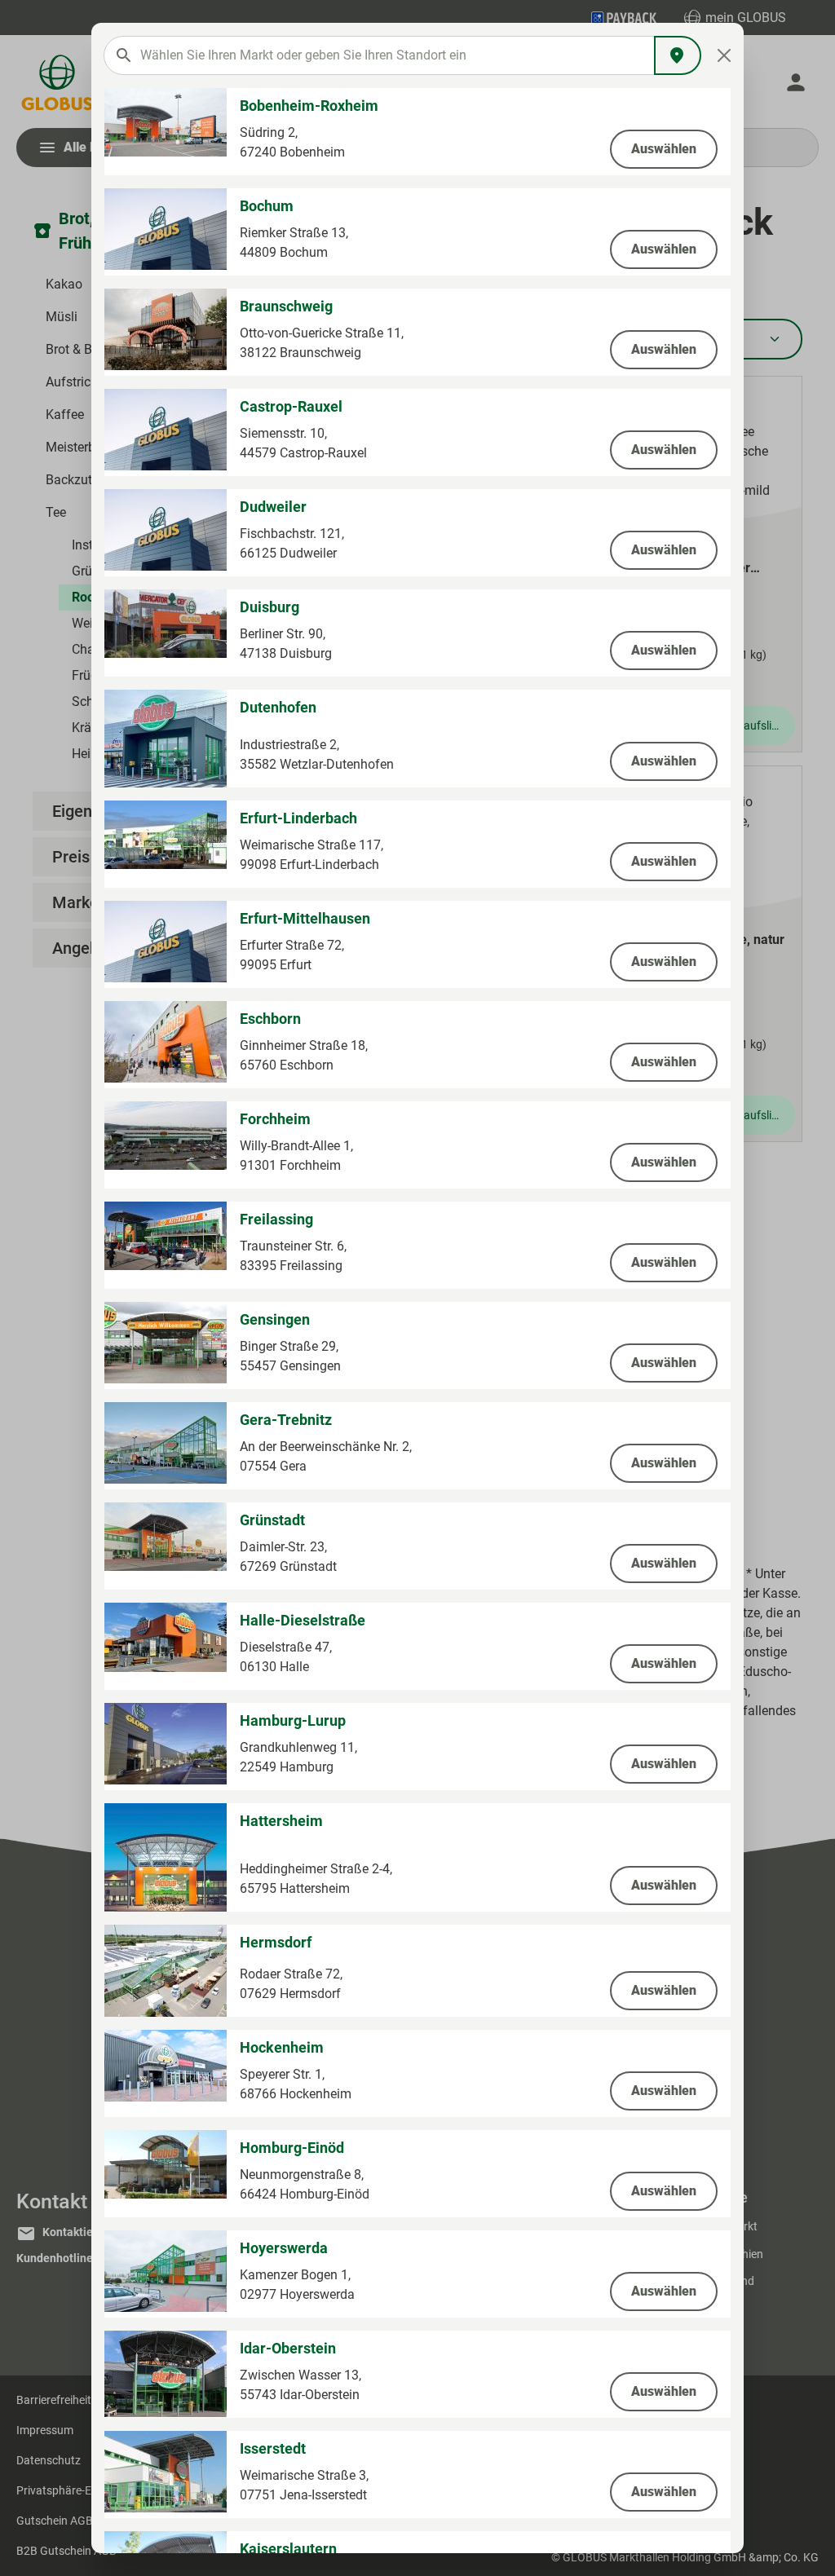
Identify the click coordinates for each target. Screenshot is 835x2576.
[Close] (725, 55)
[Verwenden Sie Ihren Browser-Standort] (678, 55)
